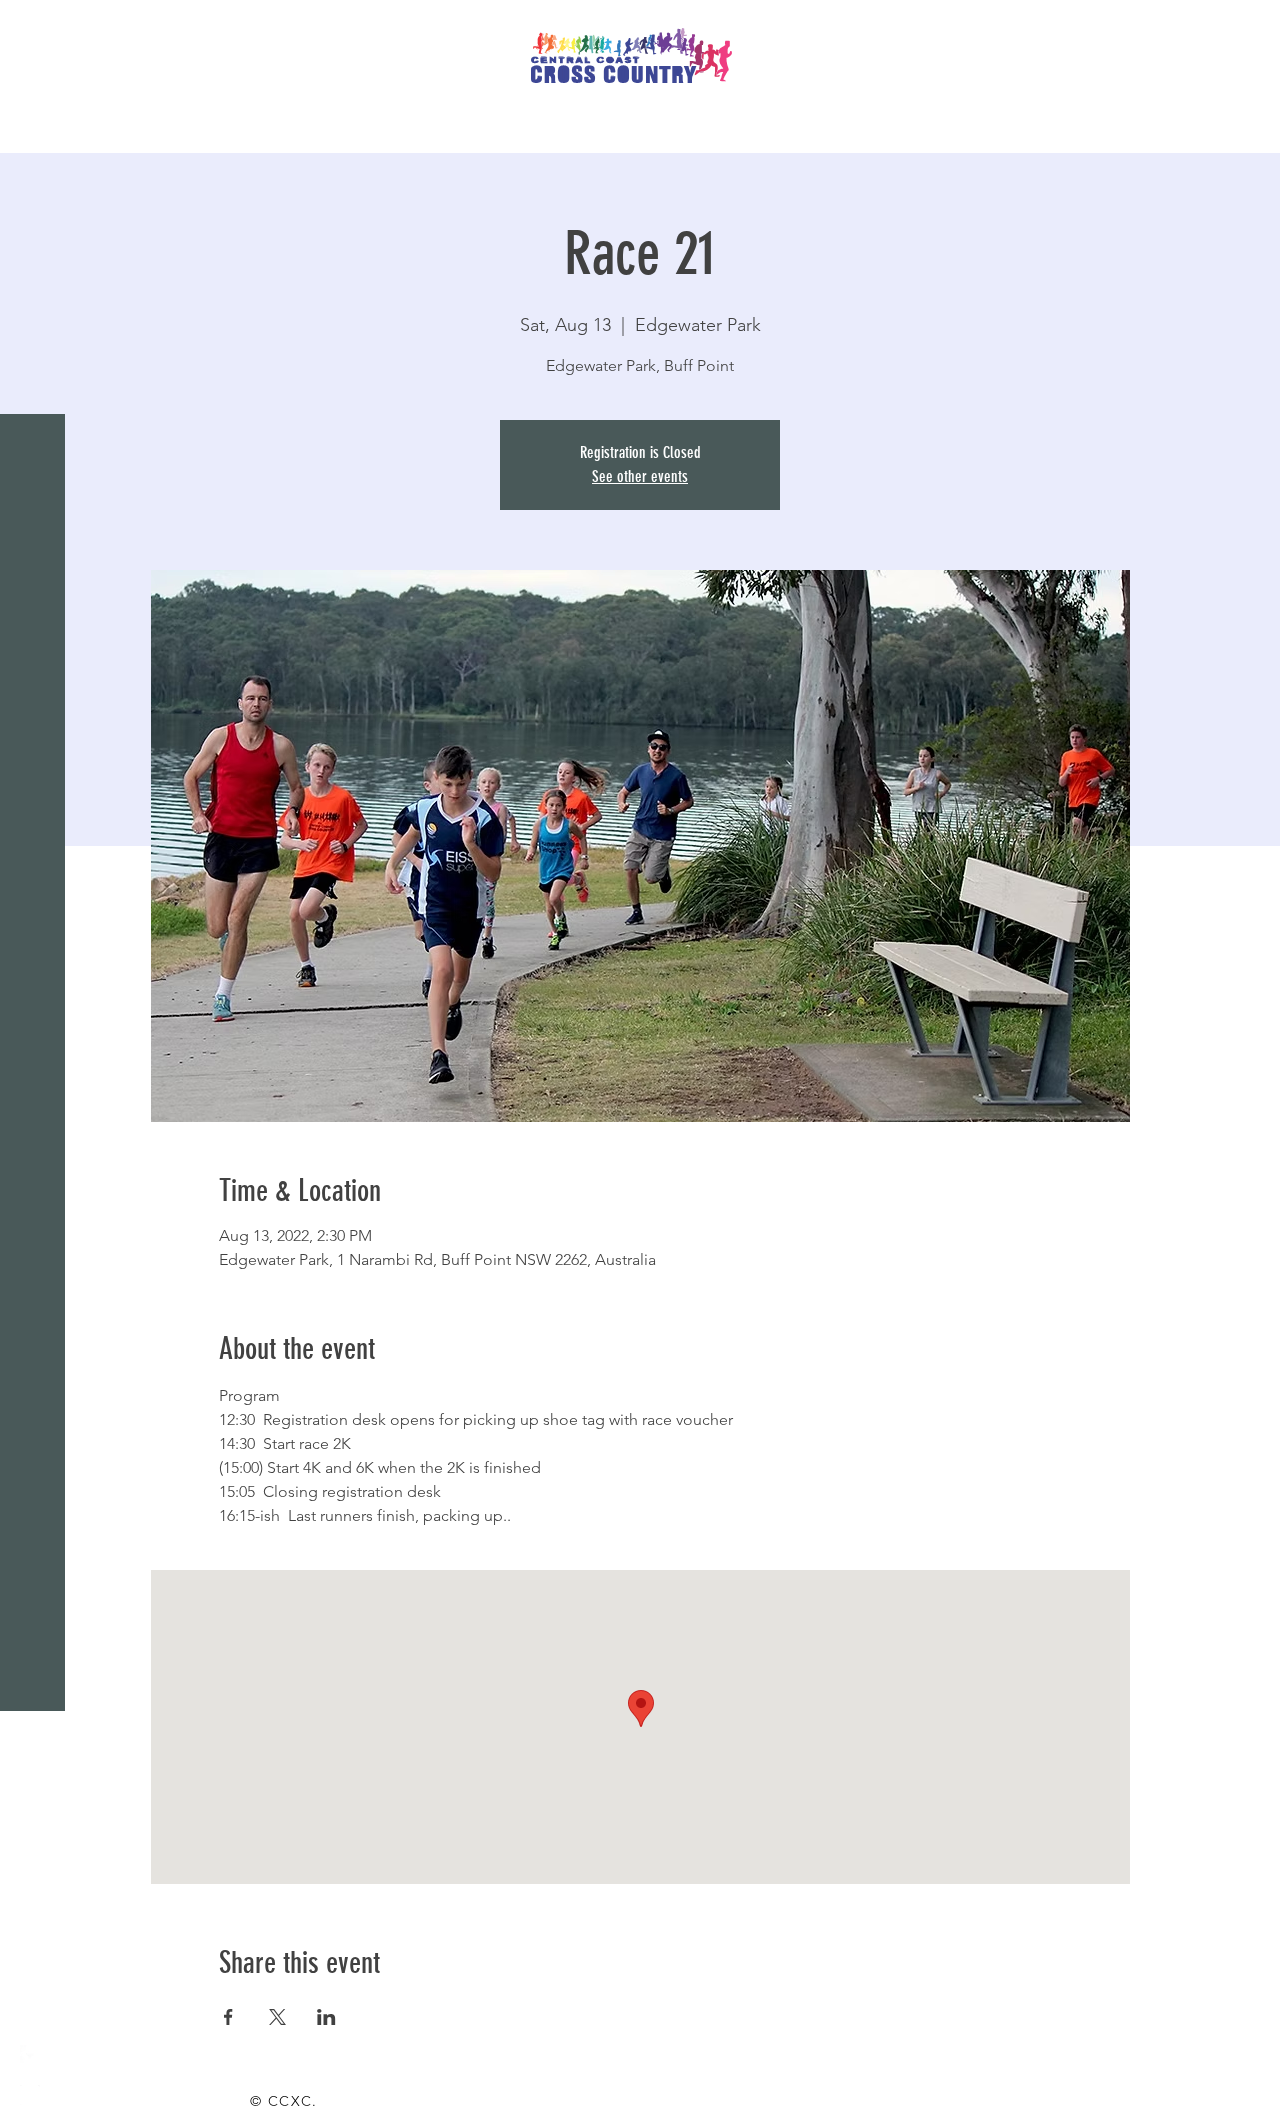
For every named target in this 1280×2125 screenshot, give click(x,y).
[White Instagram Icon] (30, 2095)
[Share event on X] (277, 2017)
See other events (640, 476)
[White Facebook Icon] (30, 2055)
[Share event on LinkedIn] (326, 2017)
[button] (34, 29)
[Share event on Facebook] (228, 2017)
